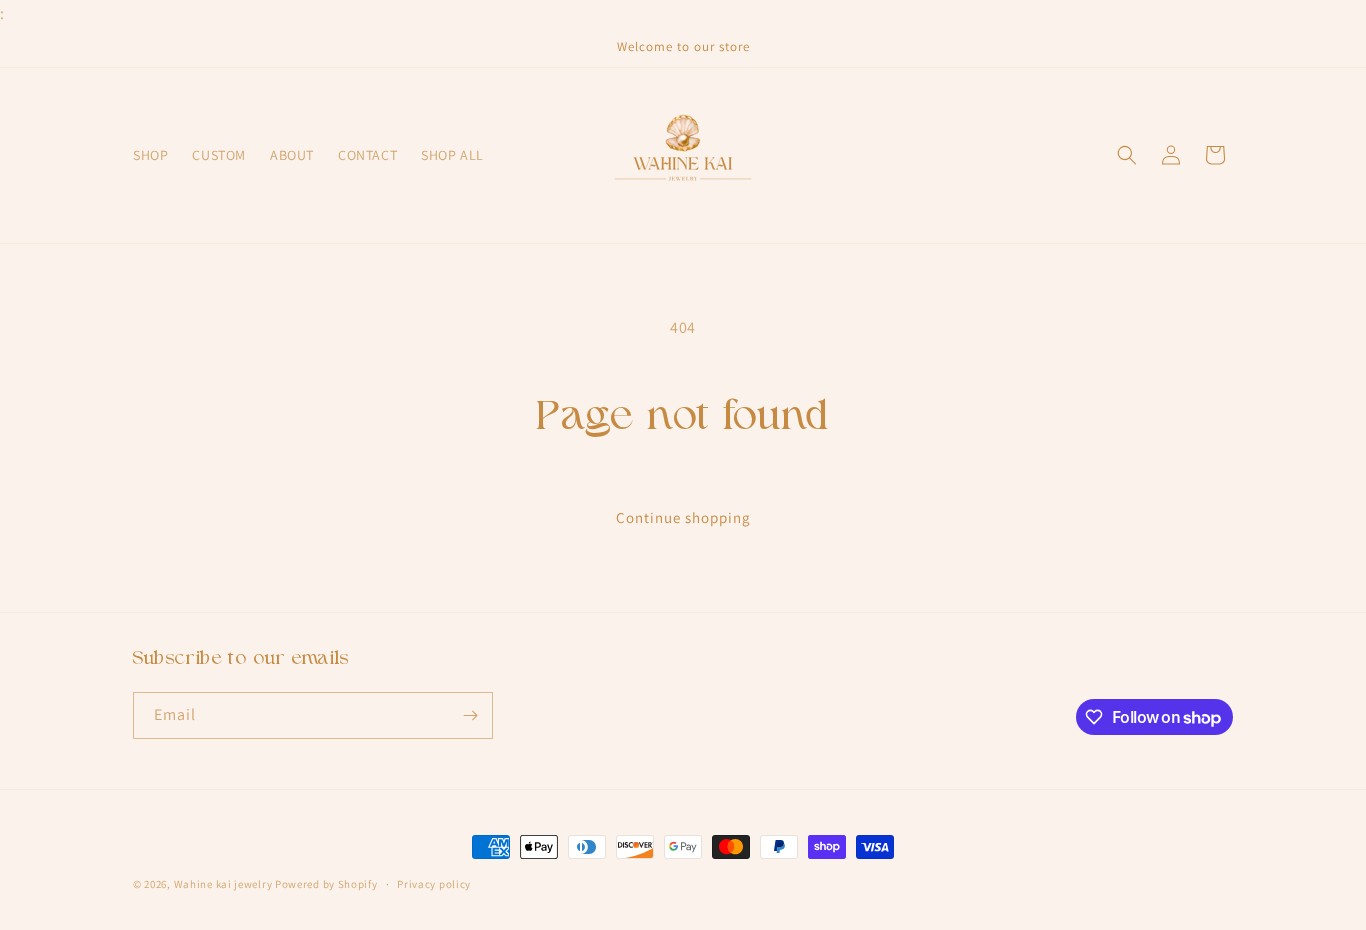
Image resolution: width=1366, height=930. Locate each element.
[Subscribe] (470, 715)
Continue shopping (683, 517)
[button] (1127, 155)
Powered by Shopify (326, 884)
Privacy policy (434, 884)
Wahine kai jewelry (223, 884)
